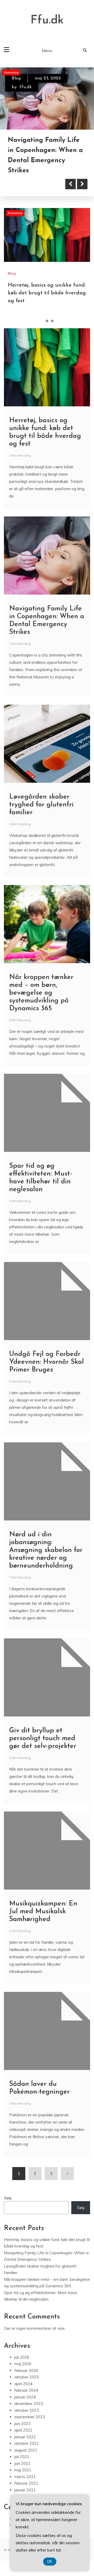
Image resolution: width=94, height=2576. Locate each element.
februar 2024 (26, 2390)
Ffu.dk (47, 20)
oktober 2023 (27, 2410)
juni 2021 (22, 2463)
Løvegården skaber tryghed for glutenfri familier (41, 805)
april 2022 (23, 2430)
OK (50, 2562)
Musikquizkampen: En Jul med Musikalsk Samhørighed (43, 1912)
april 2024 (23, 2384)
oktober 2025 (27, 2377)
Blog (16, 78)
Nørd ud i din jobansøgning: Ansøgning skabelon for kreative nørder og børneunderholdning (46, 1550)
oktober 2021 (27, 2443)
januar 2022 (25, 2437)
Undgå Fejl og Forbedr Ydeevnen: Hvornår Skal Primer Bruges (46, 1362)
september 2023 (30, 2417)
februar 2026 (26, 2370)
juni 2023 (22, 2424)
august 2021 (26, 2450)
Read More (32, 184)
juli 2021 (22, 2457)
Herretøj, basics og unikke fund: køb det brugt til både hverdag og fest (47, 293)
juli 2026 (22, 2357)
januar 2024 (25, 2397)
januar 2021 (25, 2490)
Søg (8, 2198)
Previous (70, 184)
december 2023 (29, 2404)
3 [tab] (52, 321)
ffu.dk (26, 87)
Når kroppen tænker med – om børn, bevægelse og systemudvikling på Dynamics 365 (41, 993)
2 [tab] (47, 321)
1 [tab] (42, 321)
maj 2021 (23, 2470)
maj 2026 (23, 2364)
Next (82, 184)
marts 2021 (25, 2477)
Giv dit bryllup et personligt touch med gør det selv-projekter (43, 1738)
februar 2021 (26, 2483)
